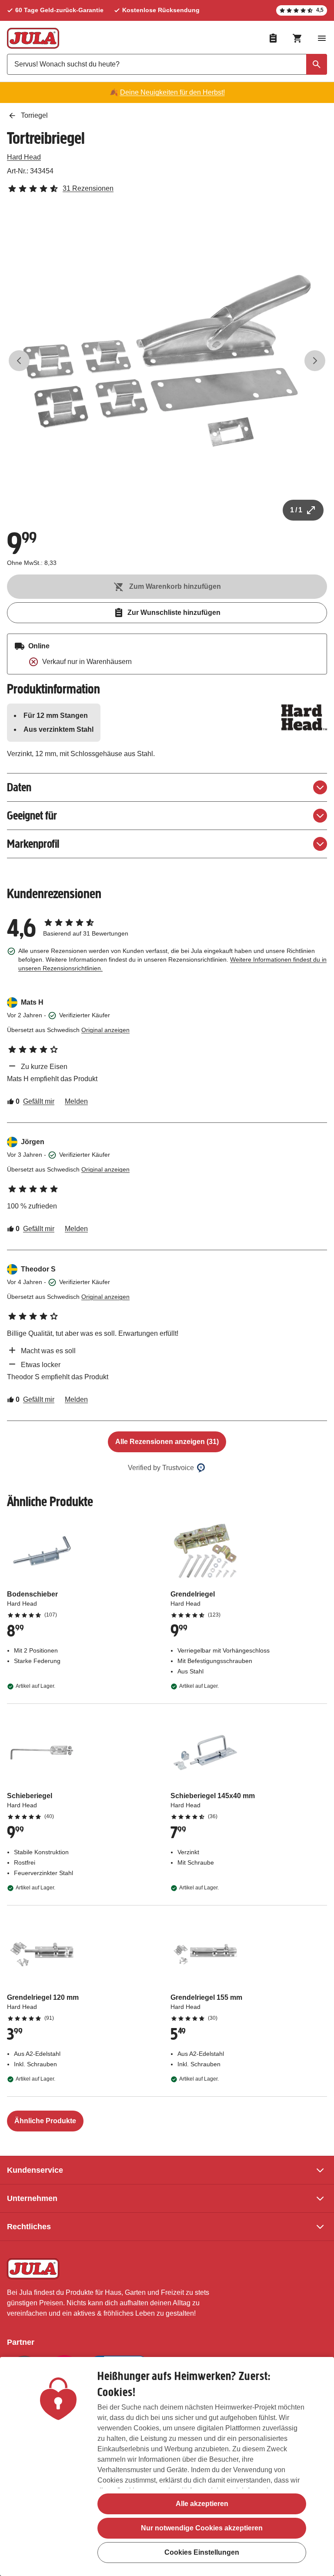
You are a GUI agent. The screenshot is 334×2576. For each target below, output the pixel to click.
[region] (167, 2466)
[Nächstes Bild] (315, 361)
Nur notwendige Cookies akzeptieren (202, 2528)
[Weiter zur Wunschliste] (273, 38)
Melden (76, 1101)
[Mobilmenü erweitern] (322, 38)
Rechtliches (29, 2227)
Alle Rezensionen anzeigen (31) (167, 1442)
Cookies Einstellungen (202, 2552)
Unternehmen (32, 2198)
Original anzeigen (105, 1030)
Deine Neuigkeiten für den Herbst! (172, 92)
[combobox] (167, 64)
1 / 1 (296, 510)
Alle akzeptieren (202, 2504)
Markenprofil (33, 844)
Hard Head (24, 157)
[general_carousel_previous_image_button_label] (19, 361)
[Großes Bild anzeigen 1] (167, 361)
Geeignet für (32, 815)
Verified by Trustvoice (161, 1468)
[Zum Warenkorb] (297, 38)
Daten (19, 787)
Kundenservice (35, 2170)
